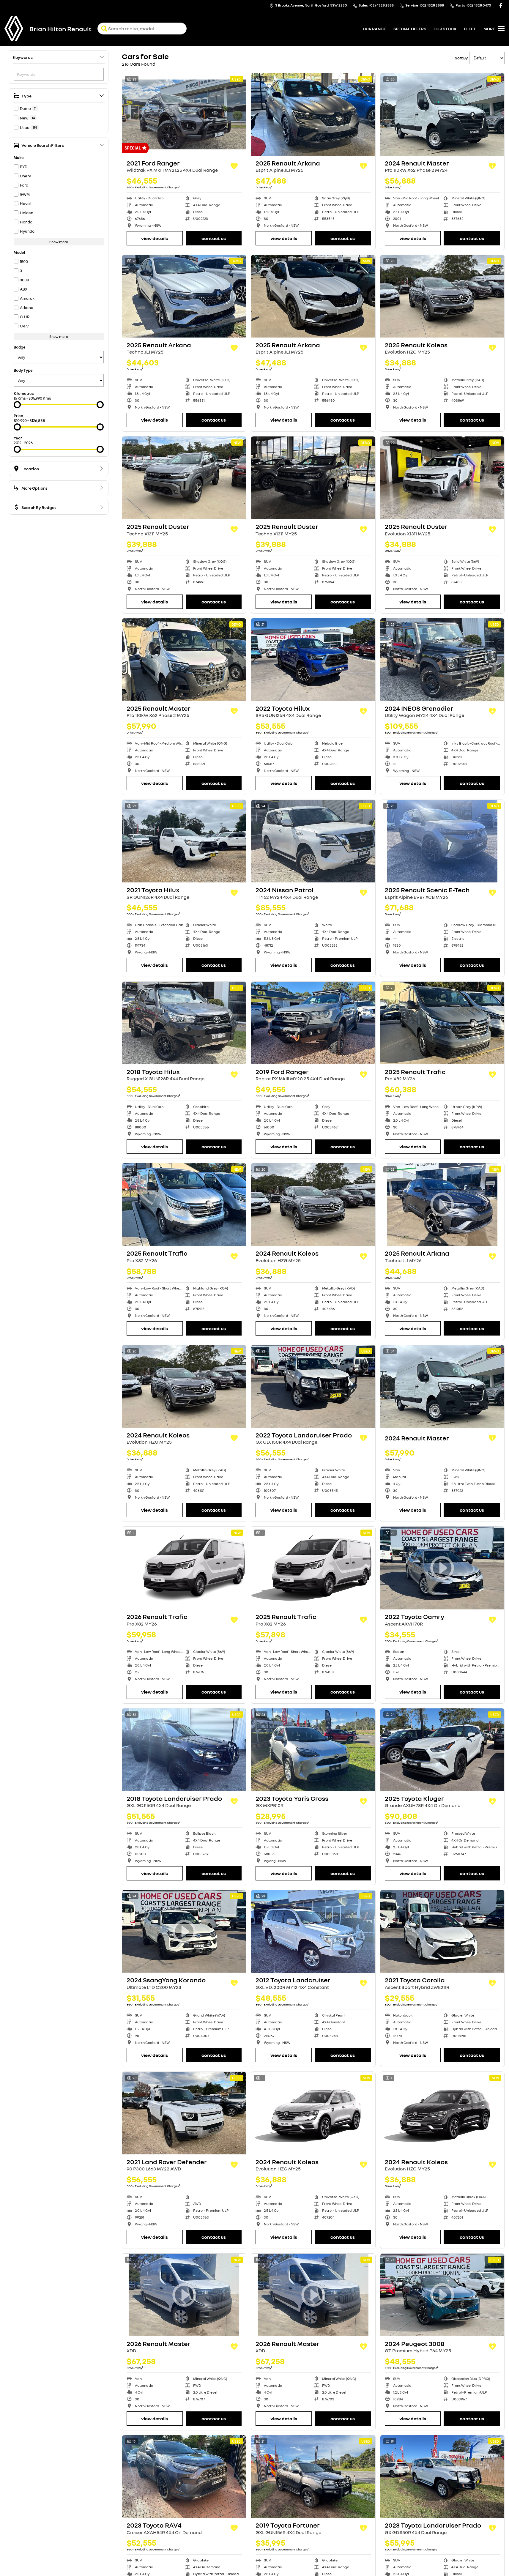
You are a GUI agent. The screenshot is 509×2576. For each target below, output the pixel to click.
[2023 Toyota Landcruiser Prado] (442, 2476)
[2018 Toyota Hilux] (184, 1023)
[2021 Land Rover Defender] (184, 2113)
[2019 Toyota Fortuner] (313, 2476)
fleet (470, 29)
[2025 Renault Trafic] (442, 1023)
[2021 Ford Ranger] (184, 114)
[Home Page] (14, 29)
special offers (410, 29)
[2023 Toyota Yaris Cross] (313, 1750)
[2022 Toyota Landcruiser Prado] (313, 1386)
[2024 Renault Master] (442, 114)
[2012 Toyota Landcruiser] (313, 1931)
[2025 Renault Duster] (184, 478)
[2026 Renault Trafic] (184, 1568)
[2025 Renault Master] (184, 660)
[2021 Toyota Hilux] (184, 841)
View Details (155, 238)
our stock (445, 29)
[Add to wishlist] (234, 166)
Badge (20, 347)
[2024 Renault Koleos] (313, 1205)
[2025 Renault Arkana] (313, 114)
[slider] (17, 405)
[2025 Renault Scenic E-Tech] (442, 841)
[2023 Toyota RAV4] (184, 2476)
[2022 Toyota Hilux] (313, 660)
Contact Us (214, 238)
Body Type (23, 370)
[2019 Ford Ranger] (313, 1023)
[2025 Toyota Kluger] (442, 1750)
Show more (59, 242)
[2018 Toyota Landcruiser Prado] (184, 1750)
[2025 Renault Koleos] (442, 296)
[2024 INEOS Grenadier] (442, 660)
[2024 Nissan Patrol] (313, 841)
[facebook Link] (501, 5)
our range (374, 29)
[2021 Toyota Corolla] (442, 1931)
